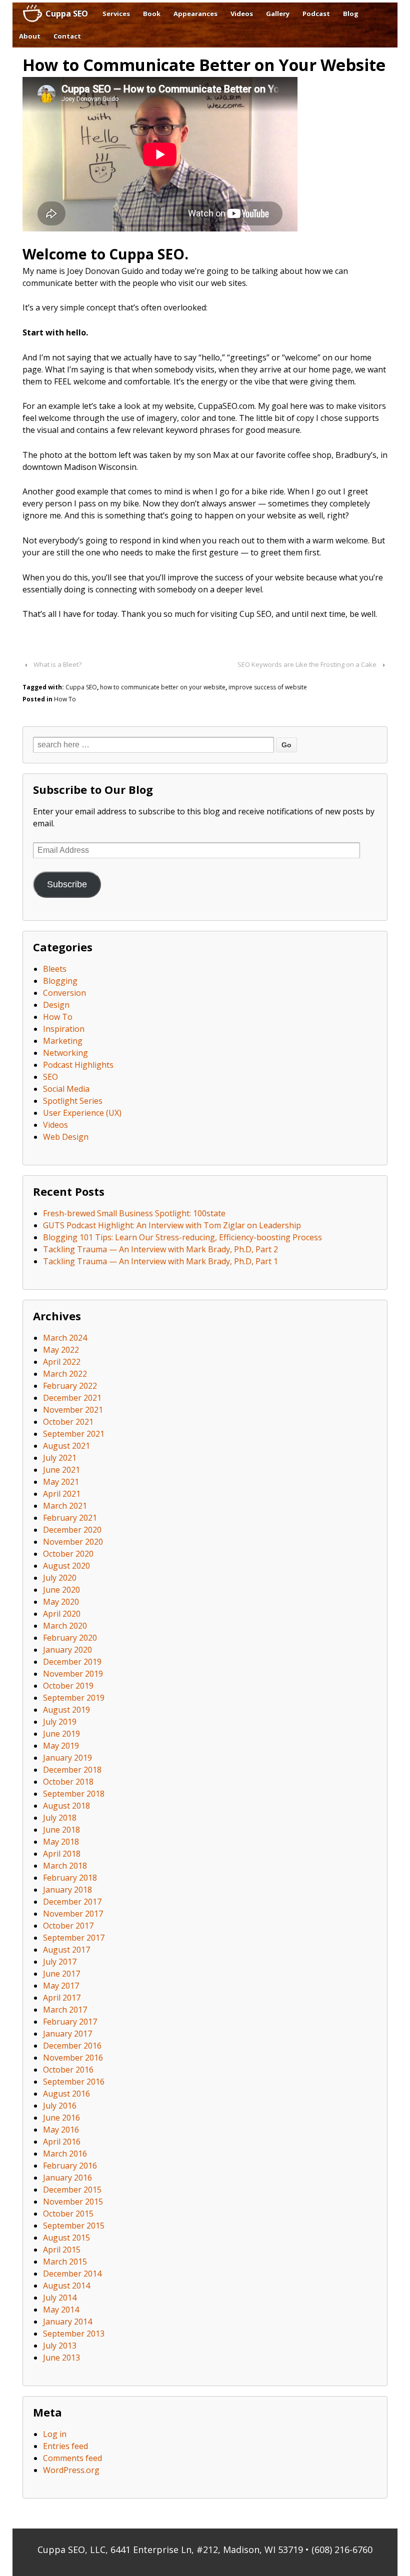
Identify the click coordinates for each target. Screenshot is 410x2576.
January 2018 (67, 1890)
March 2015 (65, 2262)
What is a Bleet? (57, 664)
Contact (67, 36)
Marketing (63, 1041)
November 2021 (73, 1410)
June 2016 (61, 2118)
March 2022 (65, 1374)
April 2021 (62, 1494)
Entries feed (65, 2446)
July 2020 (60, 1578)
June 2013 (61, 2358)
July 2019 (60, 1722)
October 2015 (68, 2214)
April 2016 (62, 2142)
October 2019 (68, 1686)
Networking (65, 1053)
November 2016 (73, 2058)
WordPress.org (71, 2470)
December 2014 (72, 2274)
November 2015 (73, 2202)
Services (116, 13)
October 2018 (68, 1782)
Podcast (316, 13)
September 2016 (74, 2082)
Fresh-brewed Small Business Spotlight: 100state (134, 1213)
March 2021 (65, 1506)
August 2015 (66, 2238)
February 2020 (70, 1638)
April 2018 (62, 1854)
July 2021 (60, 1458)
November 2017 (73, 1914)
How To (65, 699)
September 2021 (74, 1434)
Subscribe (67, 884)
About (30, 36)
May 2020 (61, 1602)
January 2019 (67, 1758)
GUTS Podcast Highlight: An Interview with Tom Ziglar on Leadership (172, 1225)
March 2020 (65, 1626)
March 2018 (65, 1866)
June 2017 (61, 1974)
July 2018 (60, 1818)
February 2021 (70, 1518)
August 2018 (66, 1806)
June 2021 (61, 1470)
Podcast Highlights (78, 1065)
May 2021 (61, 1482)
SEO (50, 1077)
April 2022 (62, 1362)
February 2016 (70, 2166)
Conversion (64, 993)
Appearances (195, 13)
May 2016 (61, 2130)
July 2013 (60, 2346)
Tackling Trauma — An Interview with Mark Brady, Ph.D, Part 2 (160, 1249)
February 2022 (70, 1386)
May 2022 (61, 1350)
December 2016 (72, 2046)
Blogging (60, 981)
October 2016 (68, 2070)
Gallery (278, 13)
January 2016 (67, 2178)
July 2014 (60, 2298)
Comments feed (72, 2458)
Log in (55, 2434)
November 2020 (73, 1542)
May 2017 (61, 1986)
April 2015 (62, 2250)
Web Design (66, 1137)
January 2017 (67, 2034)
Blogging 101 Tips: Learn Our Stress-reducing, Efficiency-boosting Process (182, 1237)
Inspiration (64, 1029)
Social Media (66, 1089)
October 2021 (68, 1422)
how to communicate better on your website (163, 687)
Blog (351, 13)
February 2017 (70, 2022)
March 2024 (65, 1338)
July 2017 (60, 1962)
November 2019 (73, 1674)
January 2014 (67, 2322)
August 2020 (66, 1566)
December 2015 (72, 2190)
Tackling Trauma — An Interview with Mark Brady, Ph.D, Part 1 (160, 1261)
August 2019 (66, 1710)
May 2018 (61, 1842)
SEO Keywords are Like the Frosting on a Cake (307, 664)
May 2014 (61, 2310)
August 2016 (66, 2094)
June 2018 (61, 1830)
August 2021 (66, 1446)
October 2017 (68, 1926)
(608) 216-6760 (342, 2550)
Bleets (55, 969)
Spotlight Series (73, 1101)
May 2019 (61, 1746)
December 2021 (72, 1398)
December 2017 (72, 1902)
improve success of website (268, 687)
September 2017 (74, 1938)
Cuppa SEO (67, 13)
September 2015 (74, 2226)
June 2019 (61, 1734)
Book (152, 13)
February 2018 (70, 1878)
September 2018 (74, 1794)
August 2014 (66, 2286)
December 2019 (72, 1662)
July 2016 (60, 2106)
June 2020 (61, 1590)
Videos (242, 13)
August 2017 (66, 1950)
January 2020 (67, 1650)
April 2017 (62, 1998)
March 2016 (65, 2154)
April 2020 (62, 1614)
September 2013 (74, 2334)
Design (56, 1005)
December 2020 (72, 1530)
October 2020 (68, 1554)
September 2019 (74, 1698)
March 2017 (65, 2010)
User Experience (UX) (82, 1113)
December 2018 (72, 1770)
